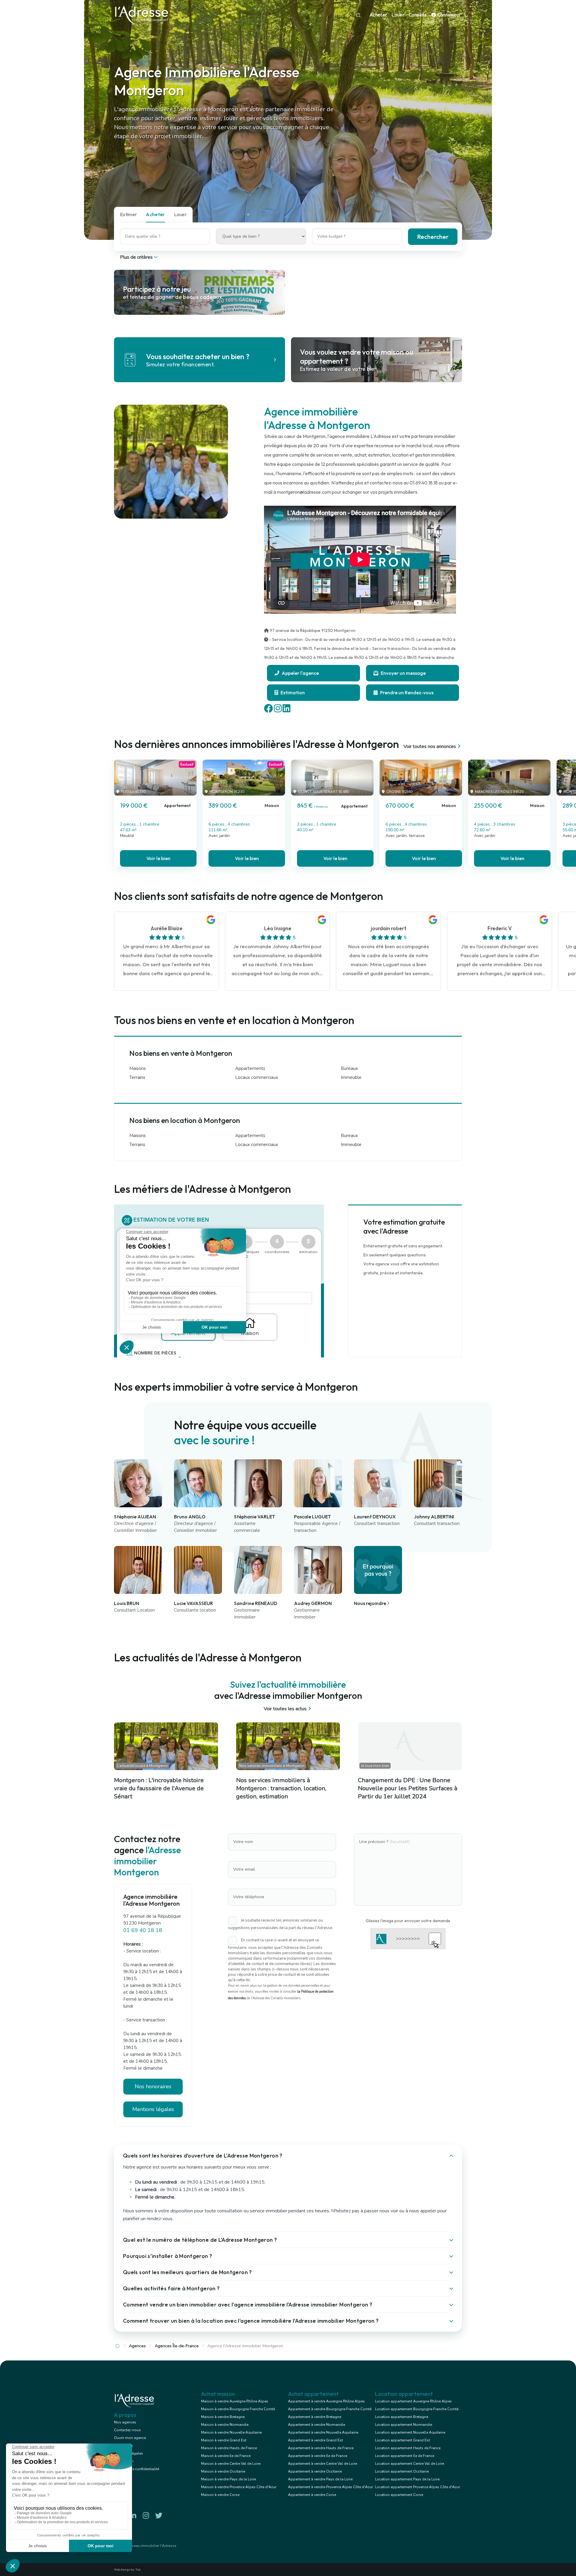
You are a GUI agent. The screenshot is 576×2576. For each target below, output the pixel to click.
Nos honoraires (153, 2086)
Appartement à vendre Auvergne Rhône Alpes (326, 2401)
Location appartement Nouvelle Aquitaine (410, 2432)
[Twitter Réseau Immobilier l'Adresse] (159, 2516)
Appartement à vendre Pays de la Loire (320, 2479)
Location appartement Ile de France (405, 2456)
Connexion (448, 15)
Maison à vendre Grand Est (224, 2440)
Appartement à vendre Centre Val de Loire (322, 2464)
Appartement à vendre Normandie (316, 2425)
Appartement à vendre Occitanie (315, 2471)
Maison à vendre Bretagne (223, 2417)
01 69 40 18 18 (143, 1930)
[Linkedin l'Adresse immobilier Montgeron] (133, 2516)
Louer (398, 15)
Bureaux (349, 1068)
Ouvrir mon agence (130, 2438)
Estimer (128, 214)
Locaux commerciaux (257, 1077)
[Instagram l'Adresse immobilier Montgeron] (146, 2516)
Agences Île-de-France (177, 2346)
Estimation (292, 692)
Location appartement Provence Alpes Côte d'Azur (417, 2487)
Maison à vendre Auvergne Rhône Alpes (235, 2401)
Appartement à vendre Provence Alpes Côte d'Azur (330, 2487)
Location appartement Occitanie (402, 2471)
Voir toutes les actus (285, 1709)
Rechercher (433, 237)
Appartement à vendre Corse (312, 2495)
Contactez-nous (127, 2430)
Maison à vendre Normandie (225, 2425)
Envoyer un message (403, 673)
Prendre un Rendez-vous (406, 692)
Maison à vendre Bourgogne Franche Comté (238, 2409)
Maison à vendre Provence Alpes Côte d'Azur (239, 2487)
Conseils (418, 15)
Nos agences (125, 2422)
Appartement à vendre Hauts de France (321, 2448)
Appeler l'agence (300, 673)
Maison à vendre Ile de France (226, 2456)
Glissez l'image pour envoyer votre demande (408, 1921)
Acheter (378, 15)
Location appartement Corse (399, 2495)
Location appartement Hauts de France (408, 2448)
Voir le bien (158, 858)
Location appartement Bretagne (402, 2417)
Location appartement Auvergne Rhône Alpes (413, 2401)
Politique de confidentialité (136, 2469)
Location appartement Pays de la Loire (407, 2479)
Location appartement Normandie (403, 2425)
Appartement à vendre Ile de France (318, 2456)
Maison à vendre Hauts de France (229, 2448)
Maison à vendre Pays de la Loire (228, 2479)
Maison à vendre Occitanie (223, 2471)
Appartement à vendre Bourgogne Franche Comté (330, 2409)
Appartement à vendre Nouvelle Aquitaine (323, 2432)
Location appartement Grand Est (402, 2440)
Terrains (137, 1077)
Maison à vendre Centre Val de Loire (231, 2464)
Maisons (138, 1068)
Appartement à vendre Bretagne (315, 2417)
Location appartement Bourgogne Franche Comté (417, 2409)
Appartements (250, 1068)
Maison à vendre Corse (220, 2495)
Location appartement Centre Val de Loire (409, 2464)
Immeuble (351, 1077)
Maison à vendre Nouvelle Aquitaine (231, 2432)
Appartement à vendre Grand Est (315, 2440)
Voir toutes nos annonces (430, 746)
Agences (137, 2346)
